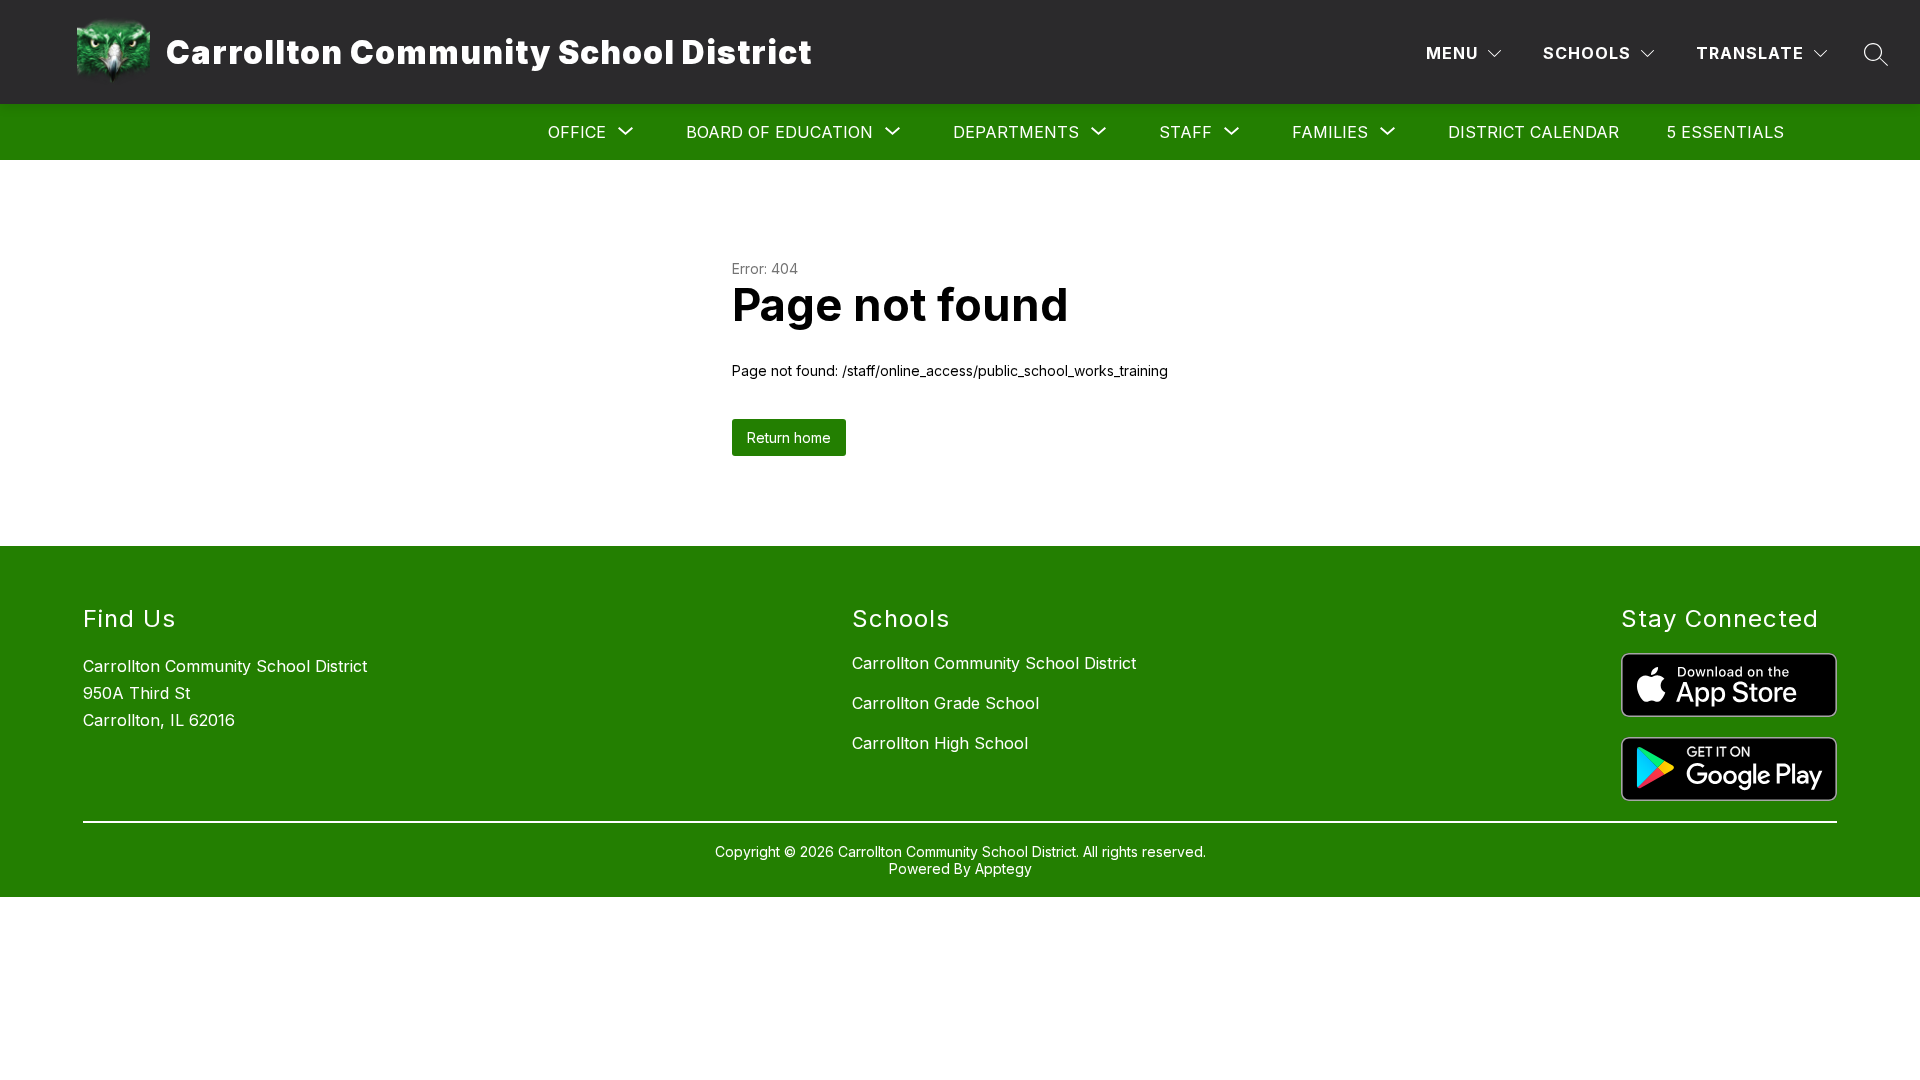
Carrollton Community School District (994, 663)
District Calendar (1533, 132)
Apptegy (1003, 868)
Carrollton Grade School (945, 703)
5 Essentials (1725, 132)
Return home (789, 437)
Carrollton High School (940, 743)
